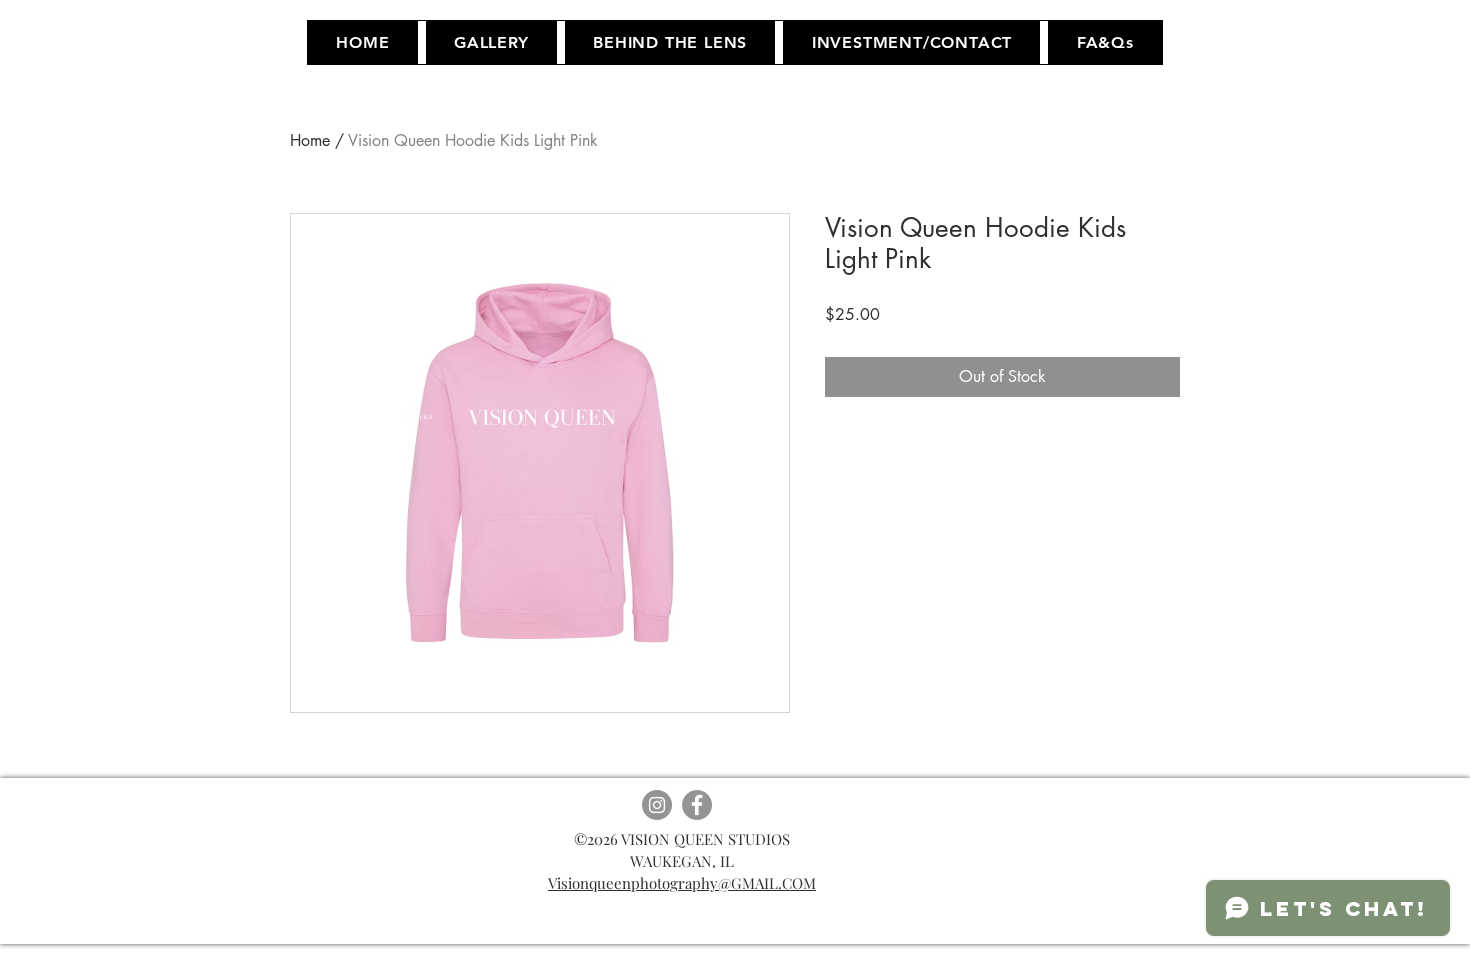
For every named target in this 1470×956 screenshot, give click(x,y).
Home (310, 140)
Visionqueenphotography (633, 883)
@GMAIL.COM (767, 883)
